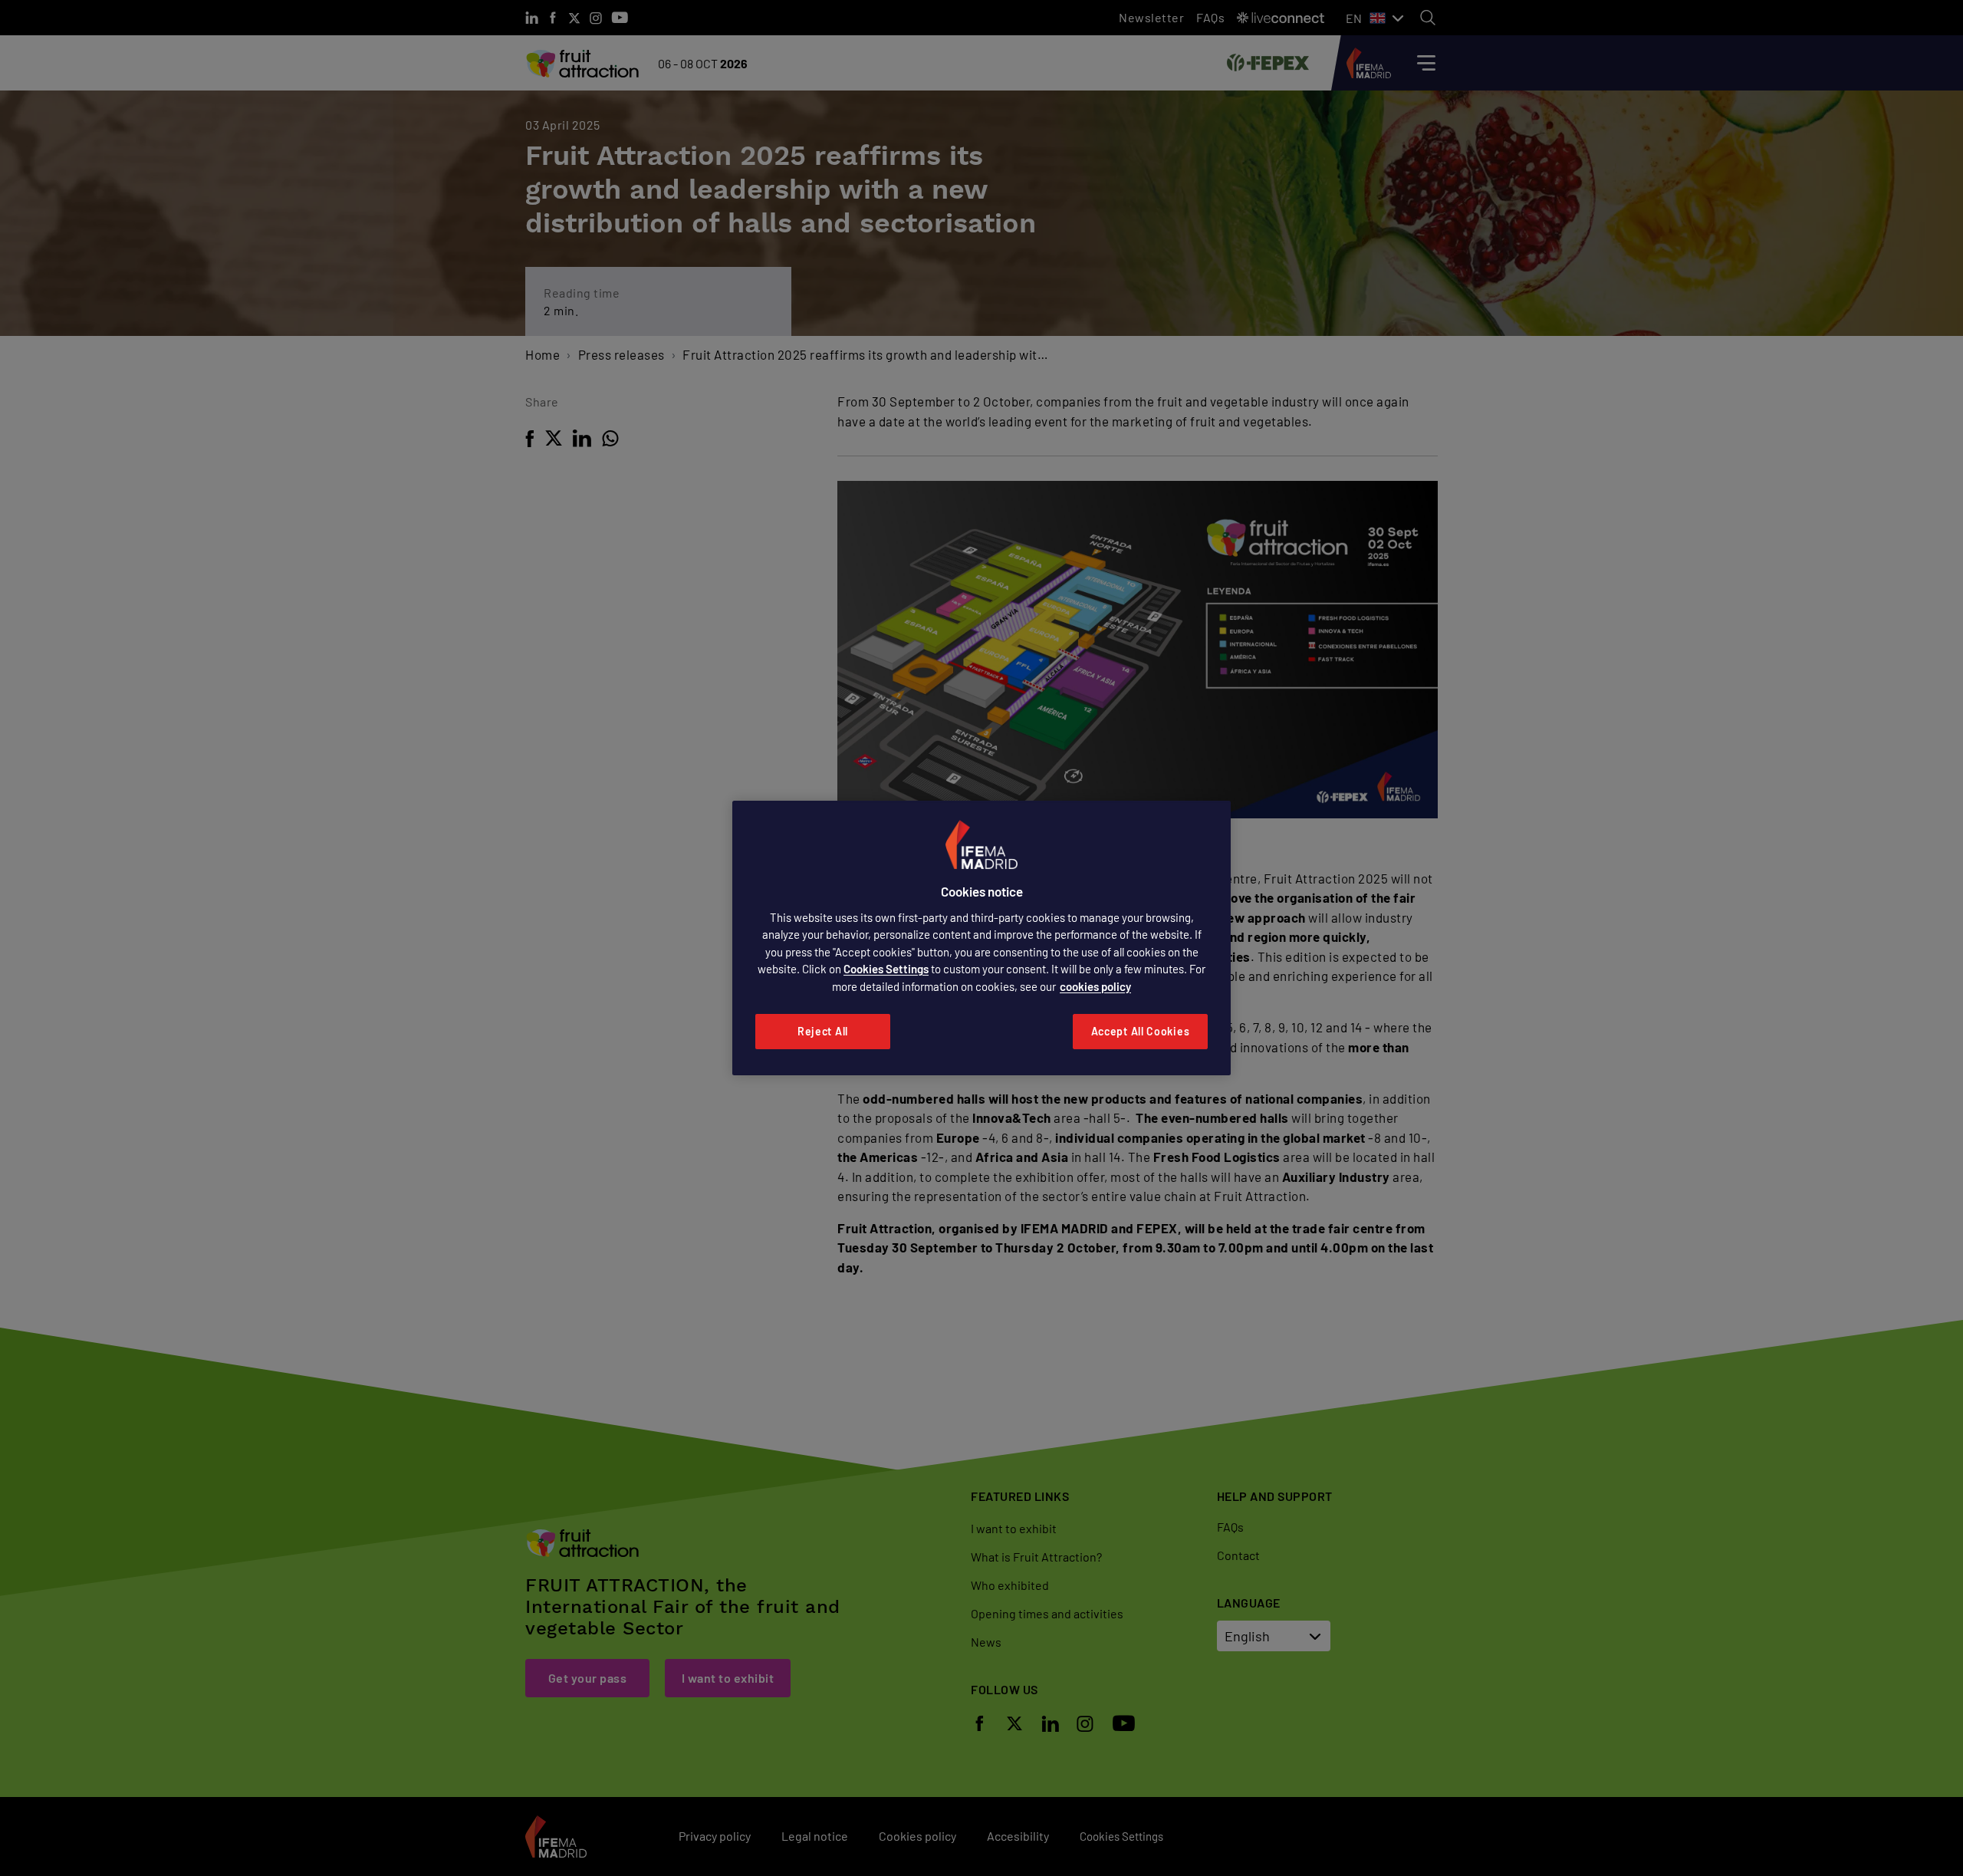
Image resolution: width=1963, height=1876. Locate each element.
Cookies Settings (886, 969)
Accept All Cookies (1141, 1031)
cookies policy (1095, 986)
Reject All (823, 1031)
